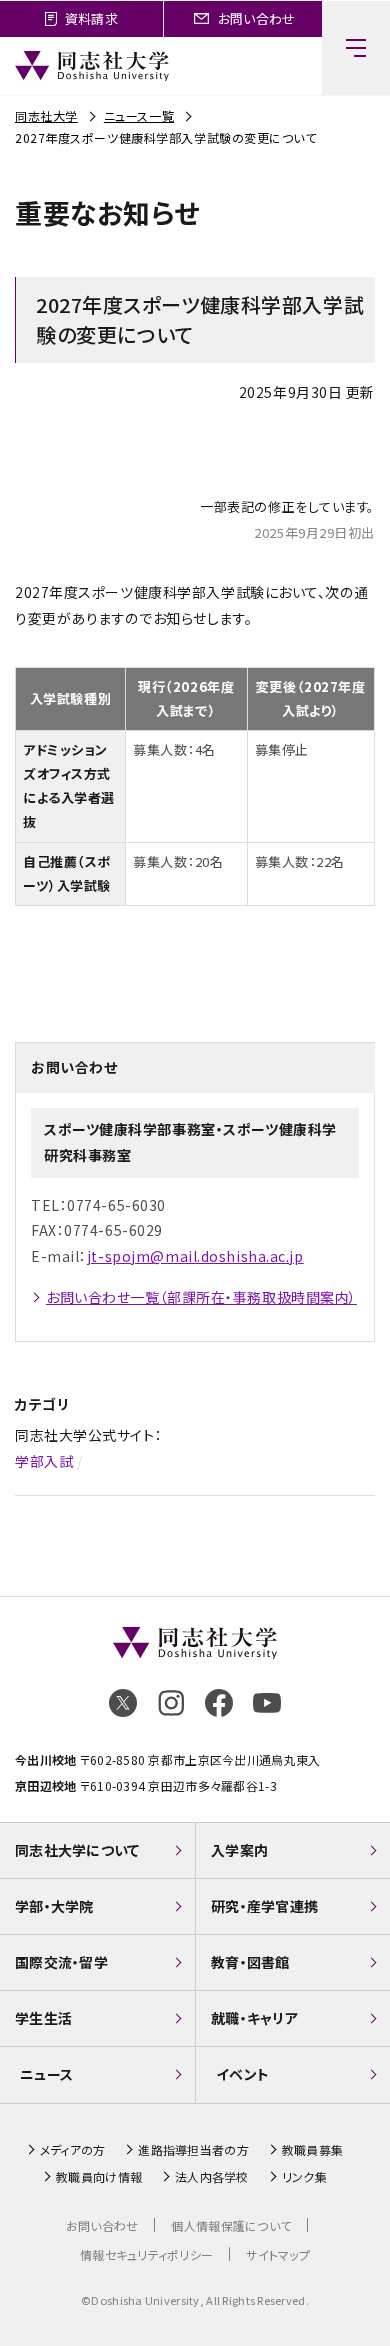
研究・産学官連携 (264, 1906)
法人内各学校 (212, 2177)
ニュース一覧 (139, 115)
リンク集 (304, 2177)
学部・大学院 (54, 1906)
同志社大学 (46, 115)
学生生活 (43, 2018)
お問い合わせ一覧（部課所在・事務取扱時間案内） (201, 1297)
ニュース (46, 2074)
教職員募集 (312, 2150)
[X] (123, 1703)
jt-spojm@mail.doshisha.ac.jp (195, 1256)
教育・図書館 (250, 1962)
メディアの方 (73, 2150)
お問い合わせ (102, 2225)
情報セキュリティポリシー (146, 2254)
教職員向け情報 (99, 2177)
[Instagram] (171, 1703)
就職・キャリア (254, 2018)
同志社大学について (77, 1850)
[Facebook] (219, 1703)
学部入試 (44, 1461)
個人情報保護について (231, 2225)
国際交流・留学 (61, 1962)
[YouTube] (267, 1703)
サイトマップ (278, 2254)
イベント (242, 2074)
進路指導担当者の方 (193, 2150)
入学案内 (239, 1850)
